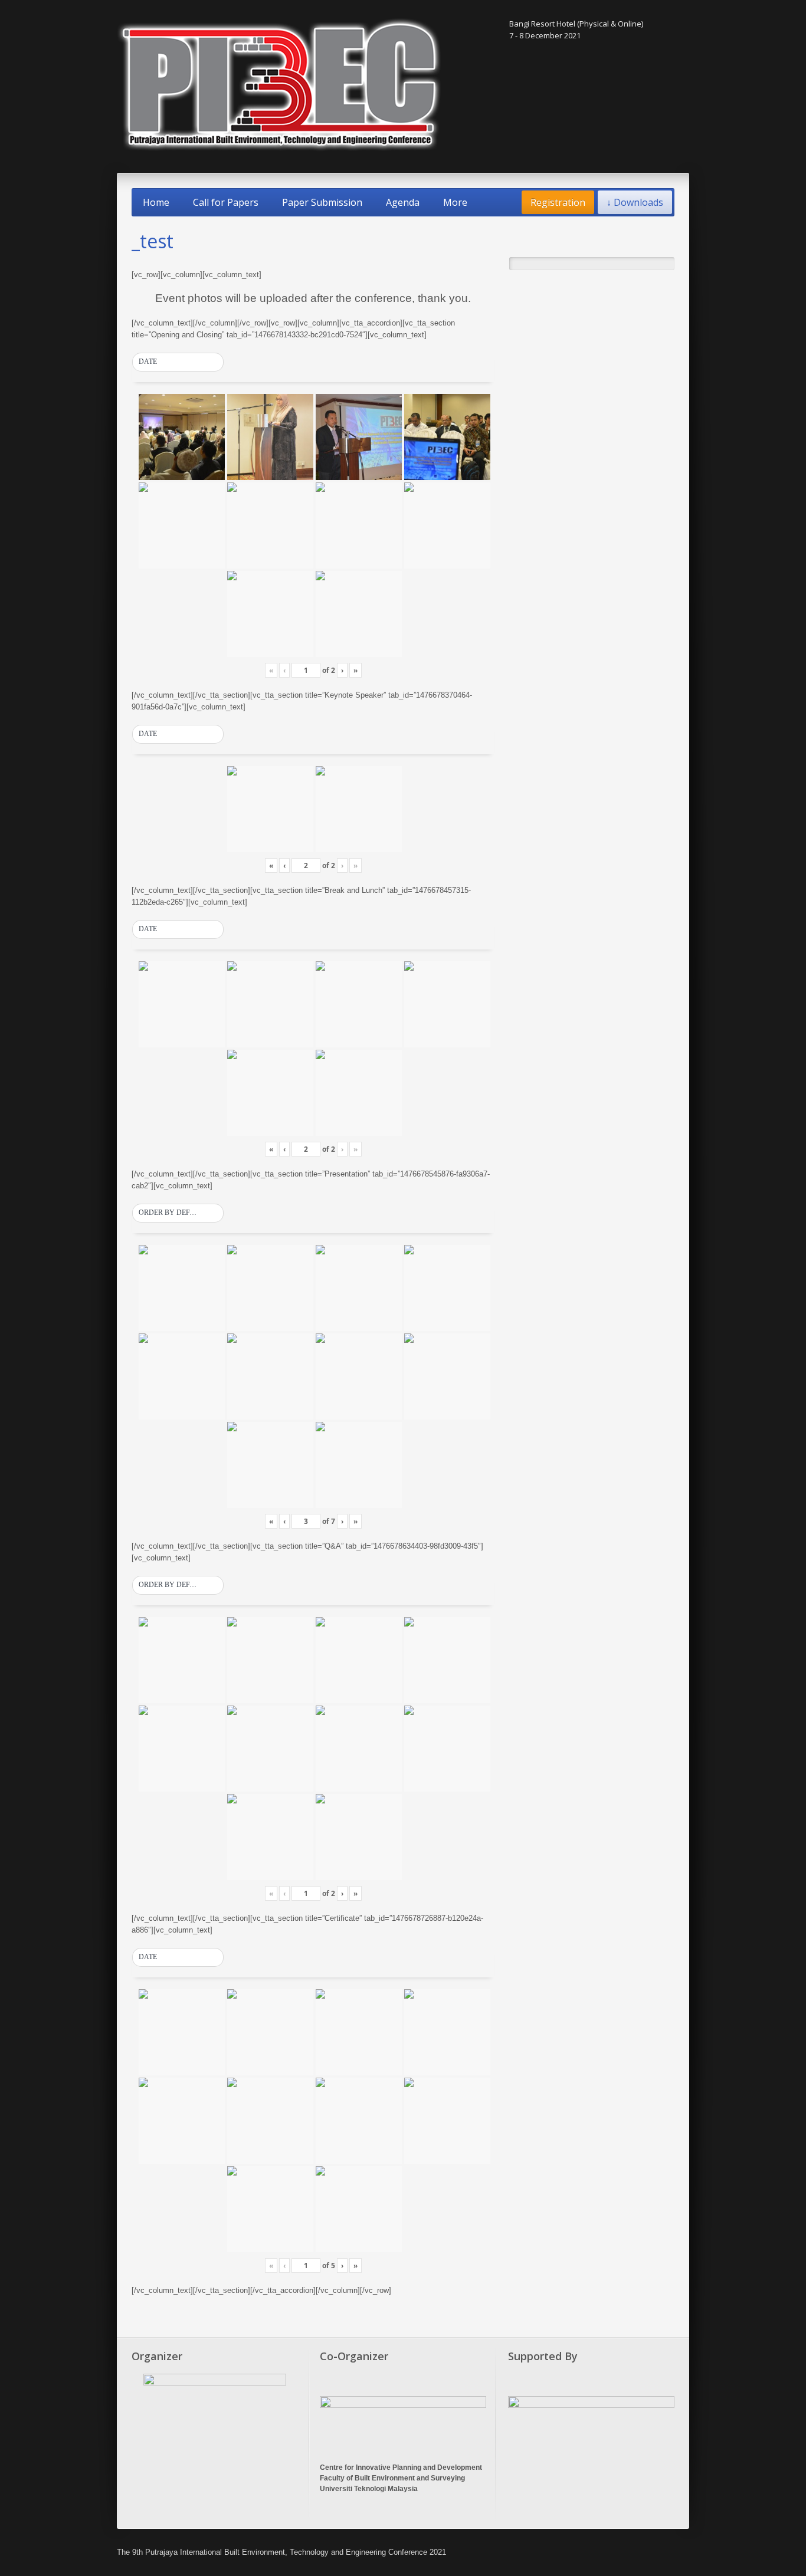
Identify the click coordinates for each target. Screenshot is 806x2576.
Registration (558, 202)
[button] (178, 362)
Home (156, 202)
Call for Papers (226, 202)
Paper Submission (322, 202)
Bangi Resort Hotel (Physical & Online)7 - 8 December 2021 (576, 29)
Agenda (403, 202)
